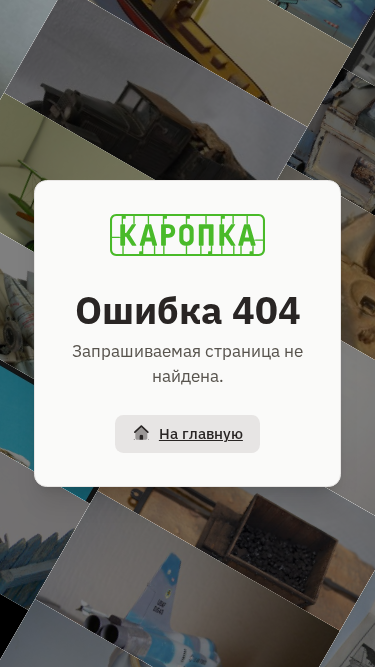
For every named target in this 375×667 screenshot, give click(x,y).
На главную (201, 433)
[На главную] (188, 235)
